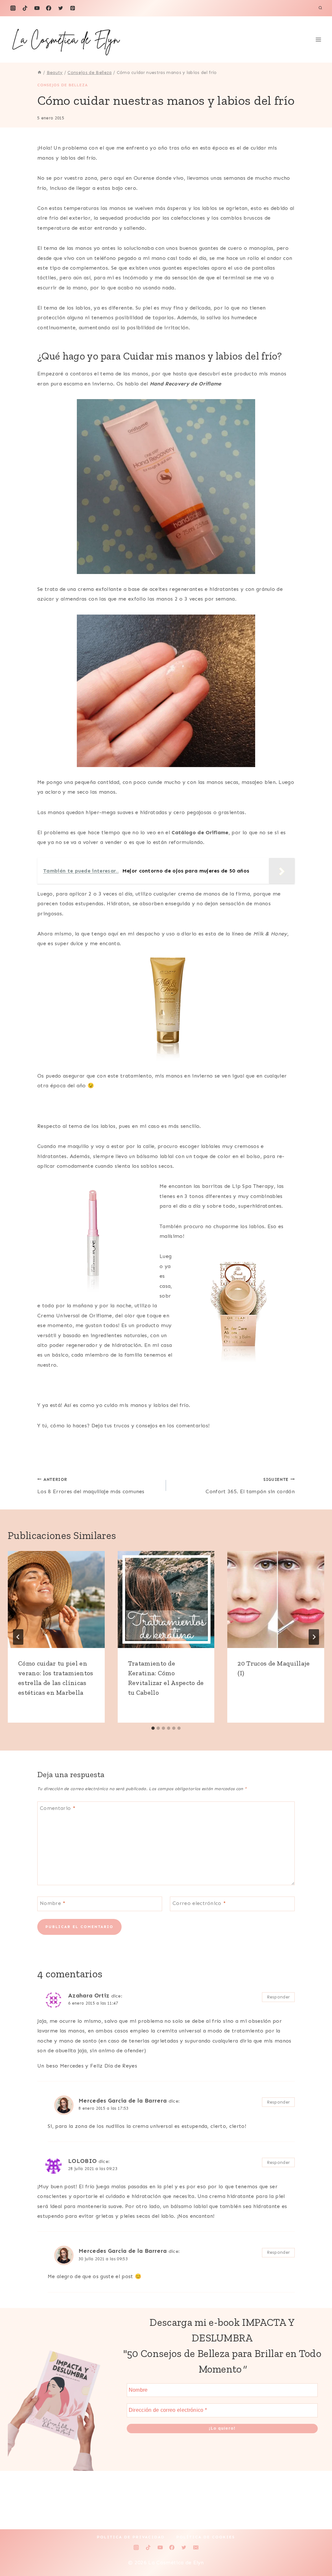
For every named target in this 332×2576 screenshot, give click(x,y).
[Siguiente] (314, 1637)
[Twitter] (61, 8)
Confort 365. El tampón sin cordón (250, 1486)
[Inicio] (40, 73)
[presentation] (56, 1599)
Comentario (58, 1808)
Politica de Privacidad (131, 2537)
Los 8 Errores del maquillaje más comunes (91, 1486)
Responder (279, 1997)
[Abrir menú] (318, 40)
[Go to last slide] (18, 1637)
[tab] (153, 1728)
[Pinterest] (73, 8)
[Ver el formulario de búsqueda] (320, 8)
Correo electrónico (199, 1903)
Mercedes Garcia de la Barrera (123, 2101)
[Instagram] (13, 8)
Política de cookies (206, 2537)
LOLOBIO (82, 2161)
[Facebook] (49, 8)
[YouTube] (37, 8)
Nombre (53, 1903)
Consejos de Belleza (63, 85)
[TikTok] (25, 8)
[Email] (196, 2547)
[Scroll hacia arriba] (317, 2551)
